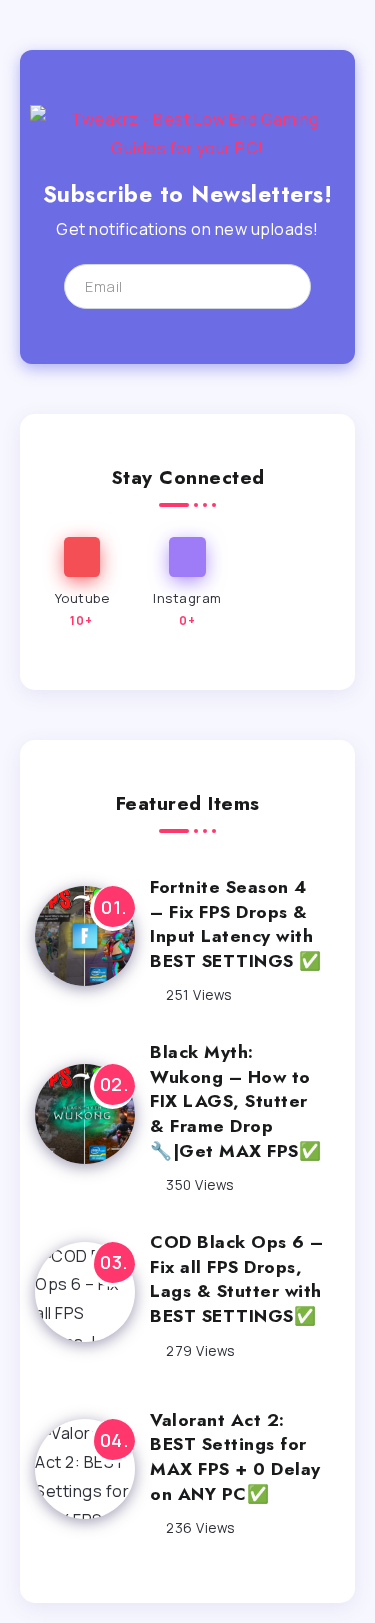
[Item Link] (85, 936)
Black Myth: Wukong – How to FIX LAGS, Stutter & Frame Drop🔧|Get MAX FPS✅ (235, 1101)
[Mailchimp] (278, 286)
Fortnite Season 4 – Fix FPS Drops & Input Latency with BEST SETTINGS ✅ (236, 924)
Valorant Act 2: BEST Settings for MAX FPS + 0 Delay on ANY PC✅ (235, 1457)
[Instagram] (188, 583)
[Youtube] (82, 583)
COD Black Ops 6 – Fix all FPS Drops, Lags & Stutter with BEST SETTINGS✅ (237, 1279)
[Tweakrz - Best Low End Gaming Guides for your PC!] (187, 132)
